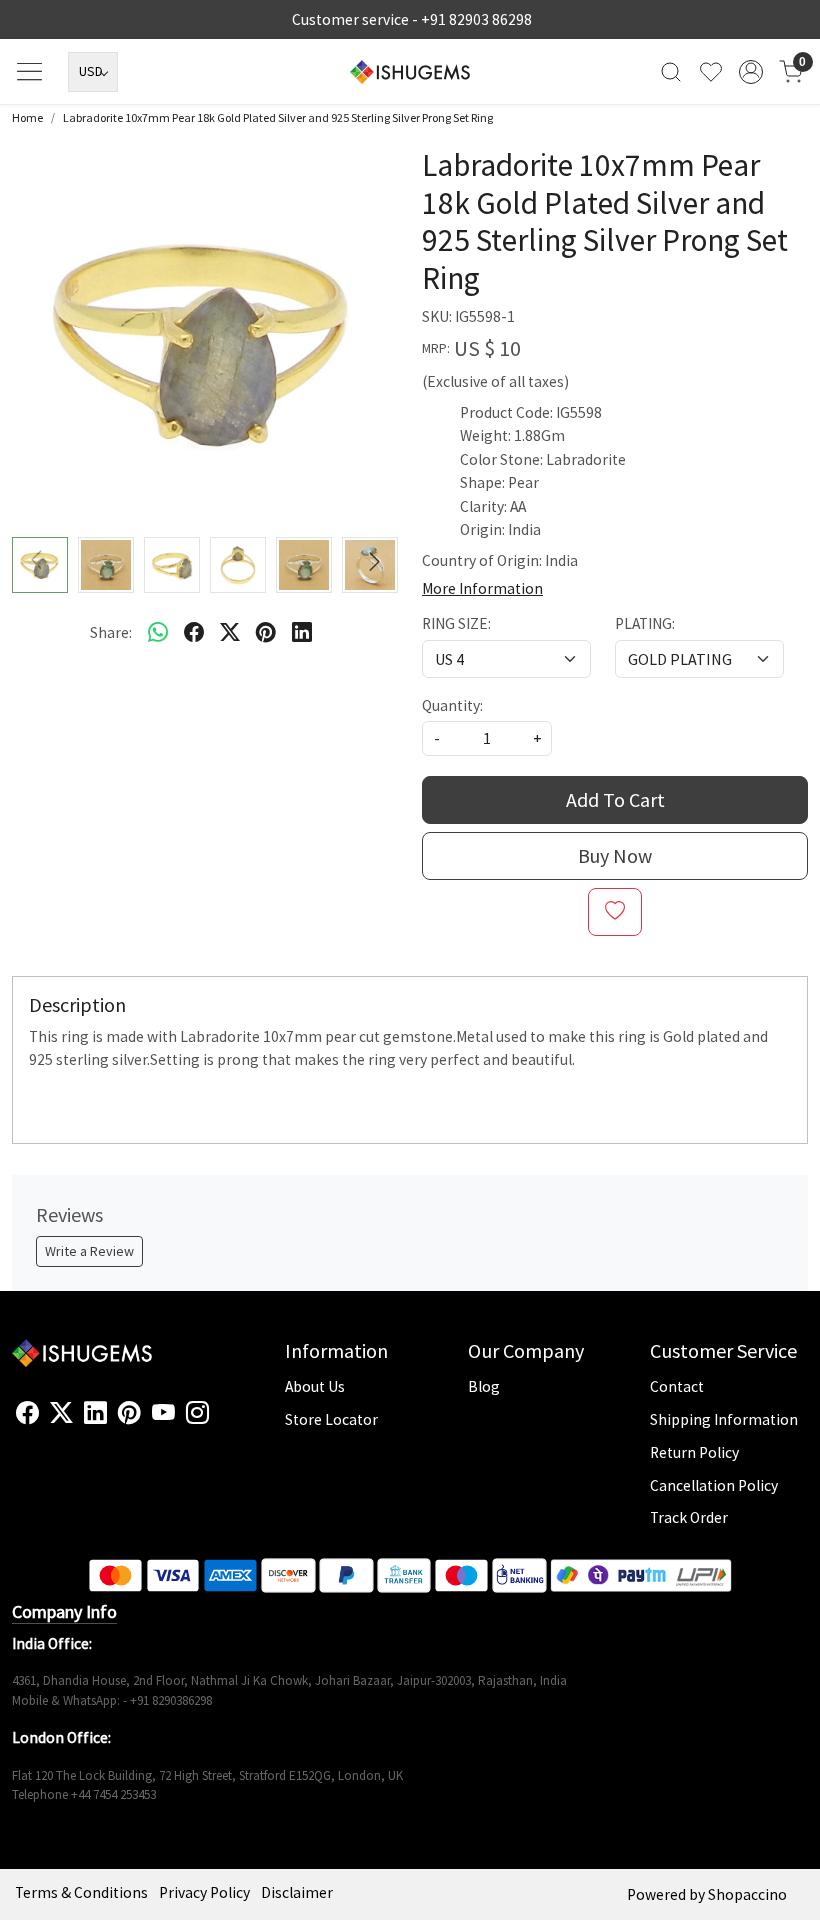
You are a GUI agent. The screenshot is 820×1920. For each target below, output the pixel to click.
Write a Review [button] (89, 1251)
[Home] (410, 72)
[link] (671, 71)
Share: (111, 632)
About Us (315, 1386)
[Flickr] (220, 1422)
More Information (482, 588)
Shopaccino (747, 1894)
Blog (484, 1386)
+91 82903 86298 (476, 19)
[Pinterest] (129, 1414)
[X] (61, 1414)
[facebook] (194, 632)
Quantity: (452, 705)
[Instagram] (197, 1414)
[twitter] (230, 632)
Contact (677, 1386)
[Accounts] (751, 72)
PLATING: (645, 623)
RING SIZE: (456, 623)
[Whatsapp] (158, 632)
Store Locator (331, 1419)
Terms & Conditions (81, 1892)
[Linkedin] (95, 1414)
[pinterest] (266, 632)
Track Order (689, 1517)
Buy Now (615, 855)
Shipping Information (724, 1419)
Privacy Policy (204, 1892)
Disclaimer (297, 1892)
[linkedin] (302, 632)
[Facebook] (27, 1414)
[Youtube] (163, 1414)
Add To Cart (615, 799)
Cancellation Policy (714, 1485)
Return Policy (694, 1452)
